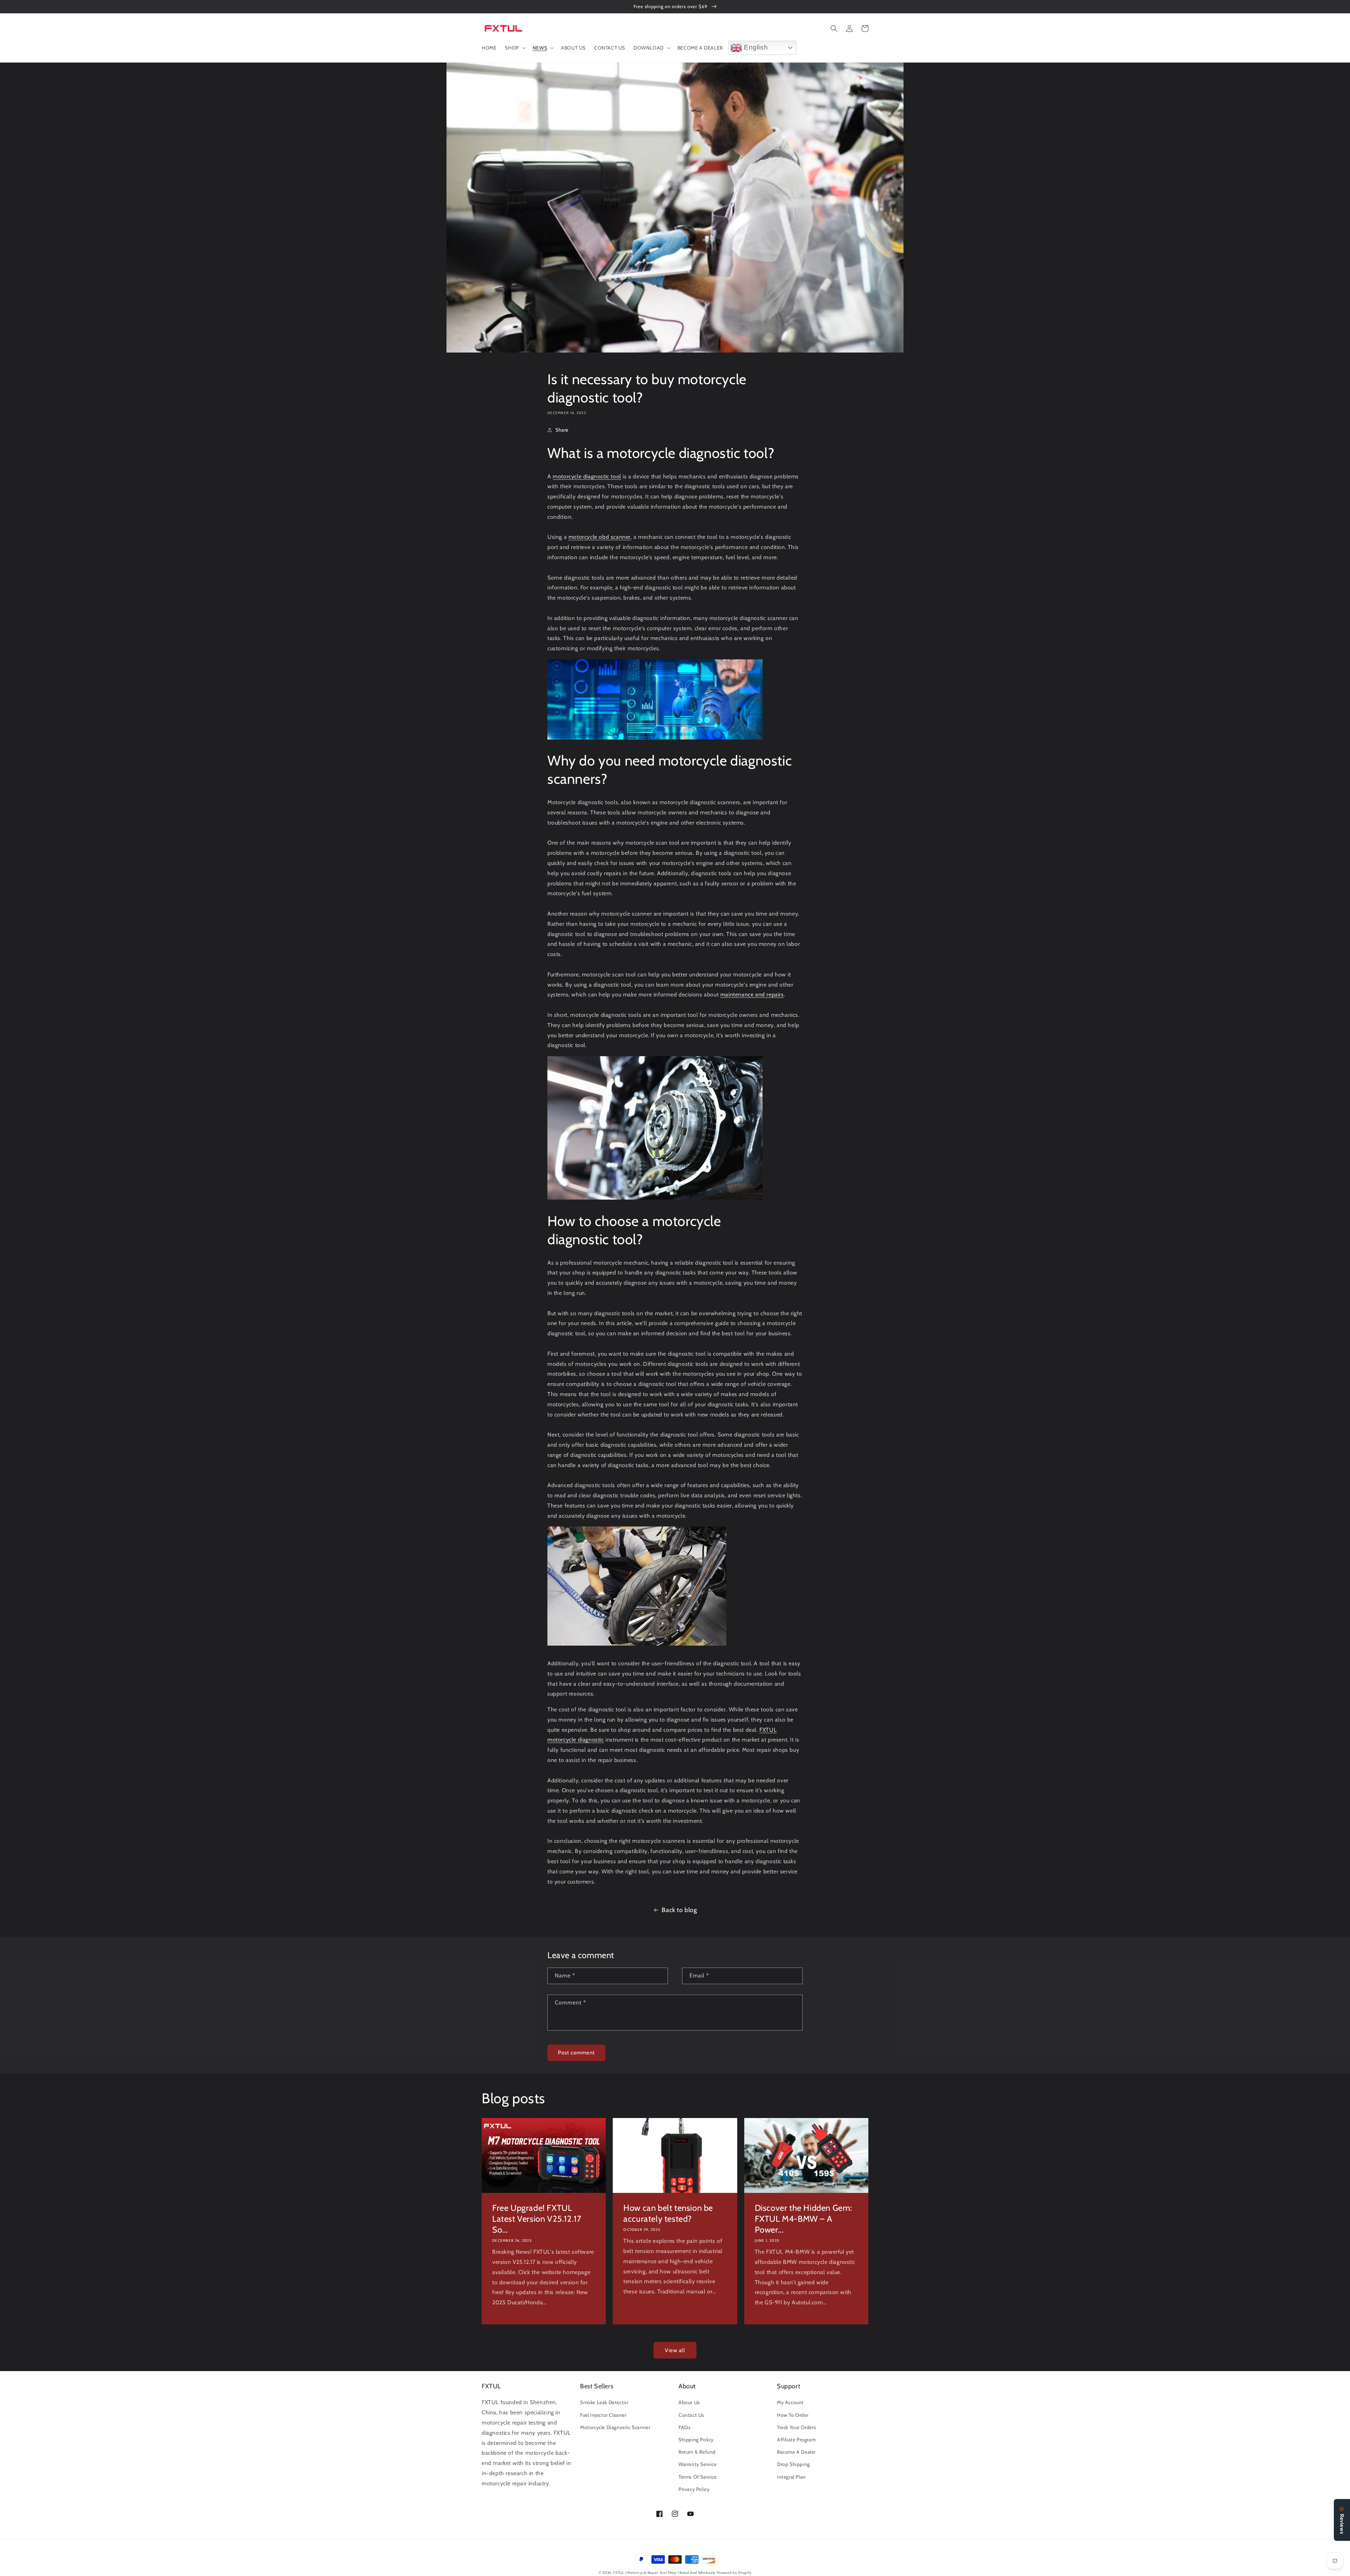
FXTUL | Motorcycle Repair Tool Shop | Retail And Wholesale (664, 2573)
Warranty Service (698, 2464)
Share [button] (562, 430)
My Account (790, 2402)
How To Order (793, 2415)
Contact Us (691, 2415)
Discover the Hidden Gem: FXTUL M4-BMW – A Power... (803, 2219)
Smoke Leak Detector (604, 2402)
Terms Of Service (698, 2477)
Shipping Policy (696, 2440)
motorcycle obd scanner (600, 537)
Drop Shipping (793, 2464)
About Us (689, 2402)
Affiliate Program (796, 2440)
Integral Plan (791, 2477)
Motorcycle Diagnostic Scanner (615, 2427)
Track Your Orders (796, 2427)
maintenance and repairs (752, 995)
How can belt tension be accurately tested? (668, 2213)
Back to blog (679, 1910)
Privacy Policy (694, 2489)
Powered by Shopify (734, 2573)
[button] (514, 48)
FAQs (684, 2427)
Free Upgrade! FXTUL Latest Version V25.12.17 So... (537, 2219)
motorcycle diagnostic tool (587, 476)
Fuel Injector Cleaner (603, 2415)
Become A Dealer (796, 2452)
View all (675, 2350)
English (755, 47)
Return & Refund (697, 2452)
